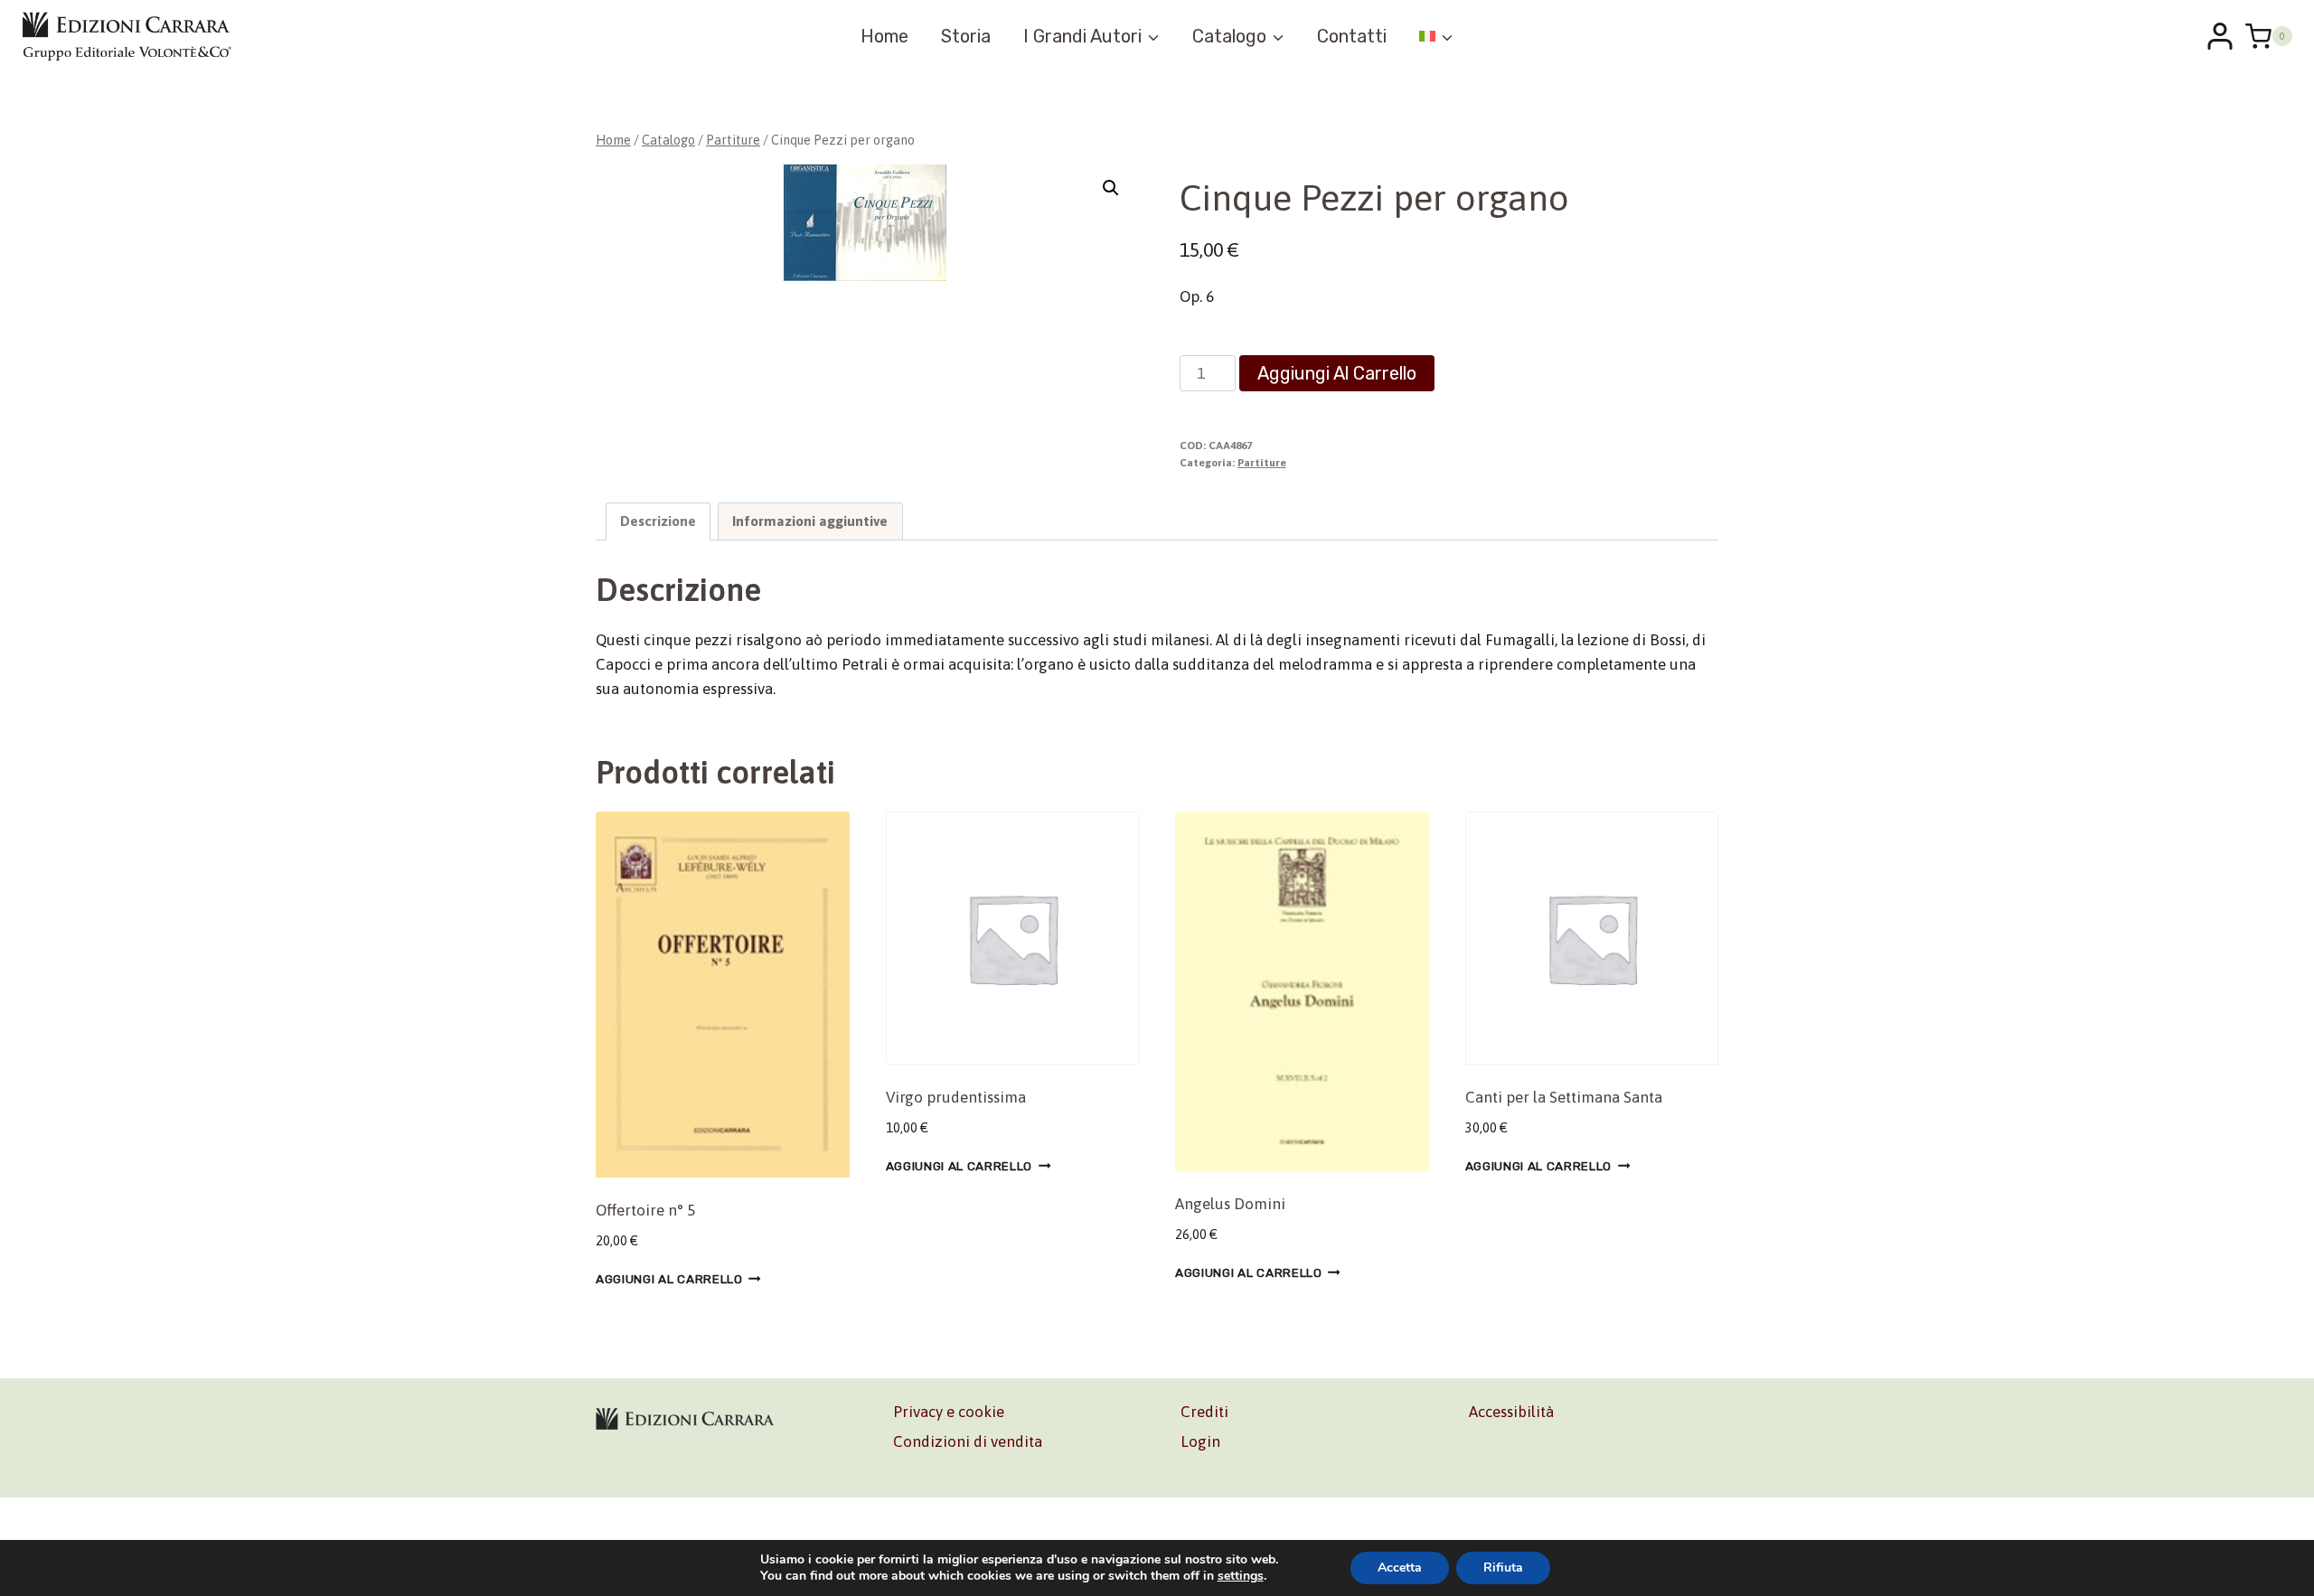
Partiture (1262, 463)
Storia (966, 36)
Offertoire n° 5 (645, 1210)
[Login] (2220, 36)
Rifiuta (1503, 1568)
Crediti (1204, 1412)
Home (884, 36)
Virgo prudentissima (956, 1097)
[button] (1111, 188)
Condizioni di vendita (968, 1441)
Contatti (1352, 36)
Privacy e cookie (949, 1412)
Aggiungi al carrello (1337, 373)
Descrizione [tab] (658, 521)
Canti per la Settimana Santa (1564, 1097)
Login (1200, 1441)
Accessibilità (1511, 1412)
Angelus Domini (1230, 1204)
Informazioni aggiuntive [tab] (810, 521)
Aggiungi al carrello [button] (669, 1279)
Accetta (1400, 1568)
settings (1241, 1576)
